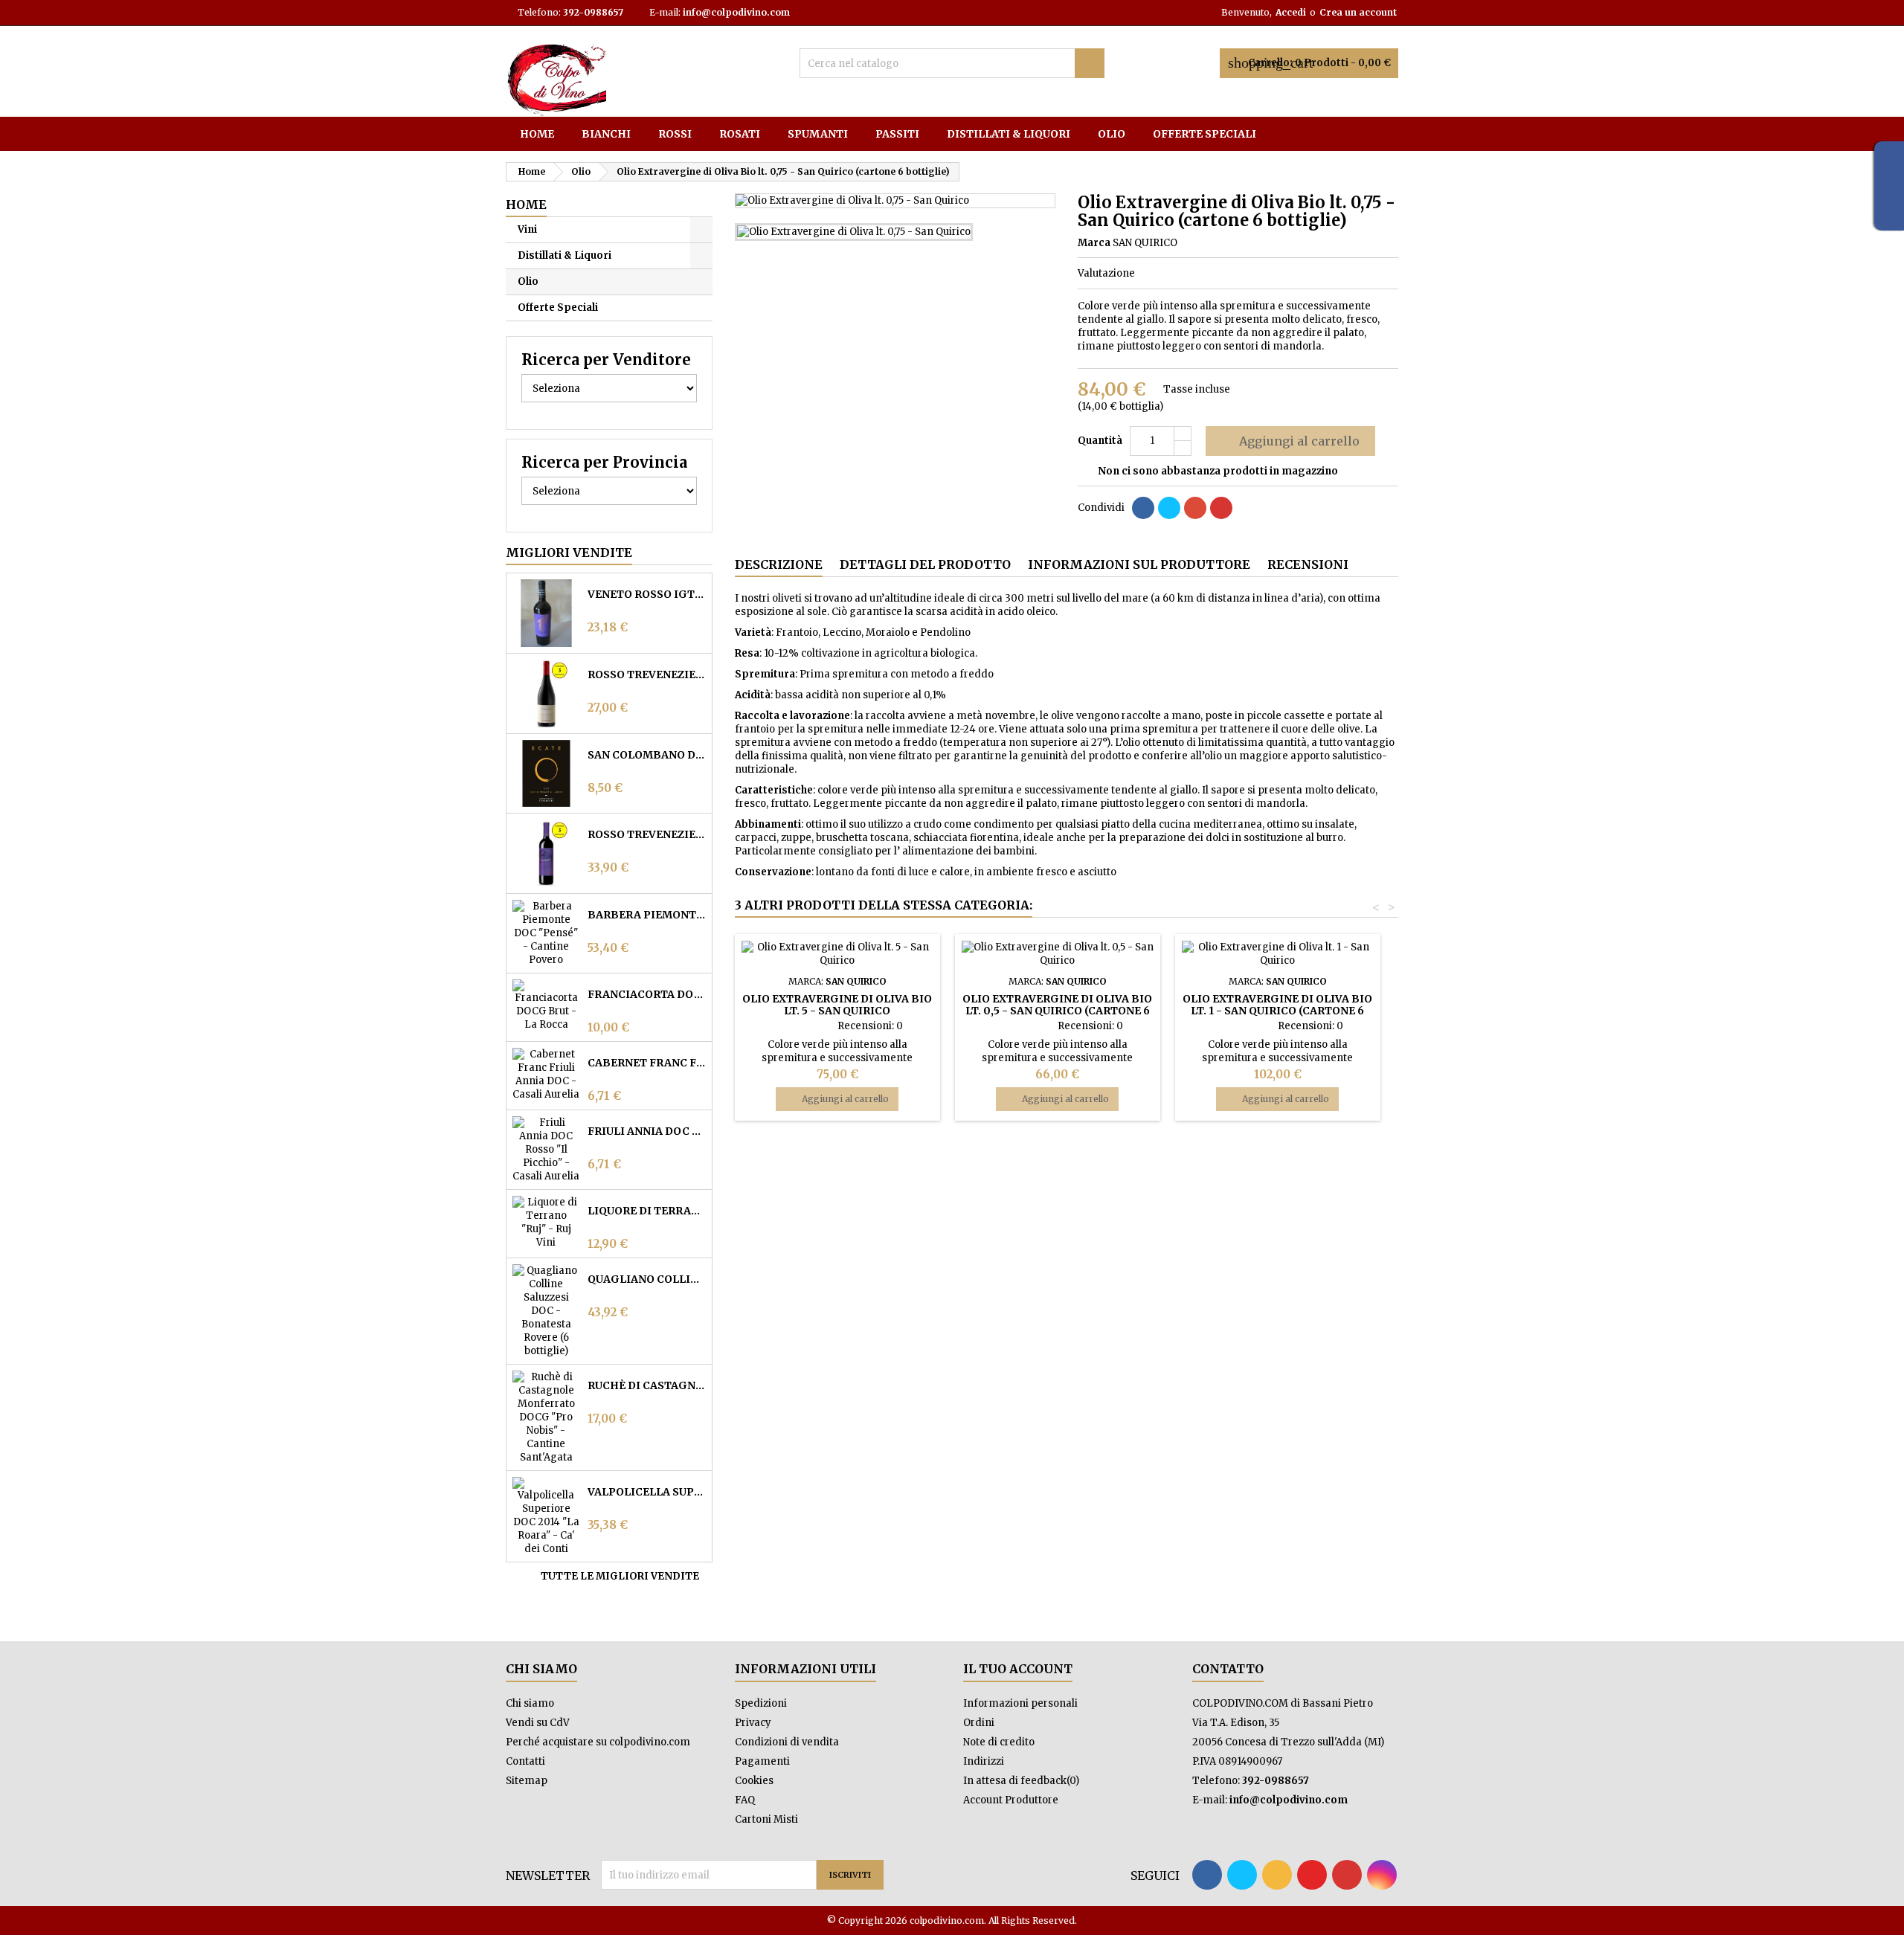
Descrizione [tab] (779, 564)
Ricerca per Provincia (604, 462)
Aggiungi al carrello (1289, 441)
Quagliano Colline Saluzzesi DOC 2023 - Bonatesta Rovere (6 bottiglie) (647, 1279)
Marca (1094, 243)
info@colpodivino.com (736, 12)
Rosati (740, 134)
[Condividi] (1143, 508)
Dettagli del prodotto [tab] (925, 564)
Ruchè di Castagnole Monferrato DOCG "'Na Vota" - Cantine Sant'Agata (647, 1385)
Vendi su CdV (538, 1723)
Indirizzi (984, 1761)
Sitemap (527, 1781)
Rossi (675, 134)
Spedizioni (761, 1703)
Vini (527, 229)
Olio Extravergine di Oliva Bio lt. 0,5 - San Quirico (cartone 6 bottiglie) (1057, 1011)
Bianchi (606, 134)
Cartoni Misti (766, 1819)
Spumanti (818, 134)
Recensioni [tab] (1308, 564)
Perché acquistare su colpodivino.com (598, 1742)
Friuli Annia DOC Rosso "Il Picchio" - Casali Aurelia (647, 1131)
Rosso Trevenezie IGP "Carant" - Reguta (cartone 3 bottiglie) (647, 834)
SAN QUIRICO (1145, 243)
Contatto (1228, 1669)
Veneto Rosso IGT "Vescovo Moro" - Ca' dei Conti (647, 594)
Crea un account (1358, 12)
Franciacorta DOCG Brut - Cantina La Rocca (647, 994)
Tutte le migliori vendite (625, 1577)
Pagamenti (762, 1761)
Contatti (525, 1761)
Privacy (753, 1723)
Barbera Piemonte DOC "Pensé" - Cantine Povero (647, 915)
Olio (1112, 134)
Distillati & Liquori (1009, 134)
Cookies (754, 1781)
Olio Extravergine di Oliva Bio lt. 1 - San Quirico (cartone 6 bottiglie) (1277, 1011)
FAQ (745, 1800)
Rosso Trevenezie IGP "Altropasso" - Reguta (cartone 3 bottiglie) (647, 674)
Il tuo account (1018, 1669)
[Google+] (1195, 508)
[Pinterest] (1221, 508)
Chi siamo (530, 1703)
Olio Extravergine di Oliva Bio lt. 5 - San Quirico (837, 1005)
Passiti (897, 134)
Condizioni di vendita (787, 1742)
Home (537, 134)
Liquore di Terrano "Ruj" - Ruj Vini (647, 1211)
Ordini (979, 1723)
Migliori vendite (569, 553)
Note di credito (999, 1742)
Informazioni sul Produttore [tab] (1139, 564)
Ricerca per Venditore (606, 360)
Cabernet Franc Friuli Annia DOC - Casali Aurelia (647, 1063)
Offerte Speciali (1205, 134)
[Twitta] (1169, 508)
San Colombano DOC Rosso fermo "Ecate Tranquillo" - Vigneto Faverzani (647, 755)
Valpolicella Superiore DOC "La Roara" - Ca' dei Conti (647, 1492)
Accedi (1291, 12)
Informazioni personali (1020, 1703)
